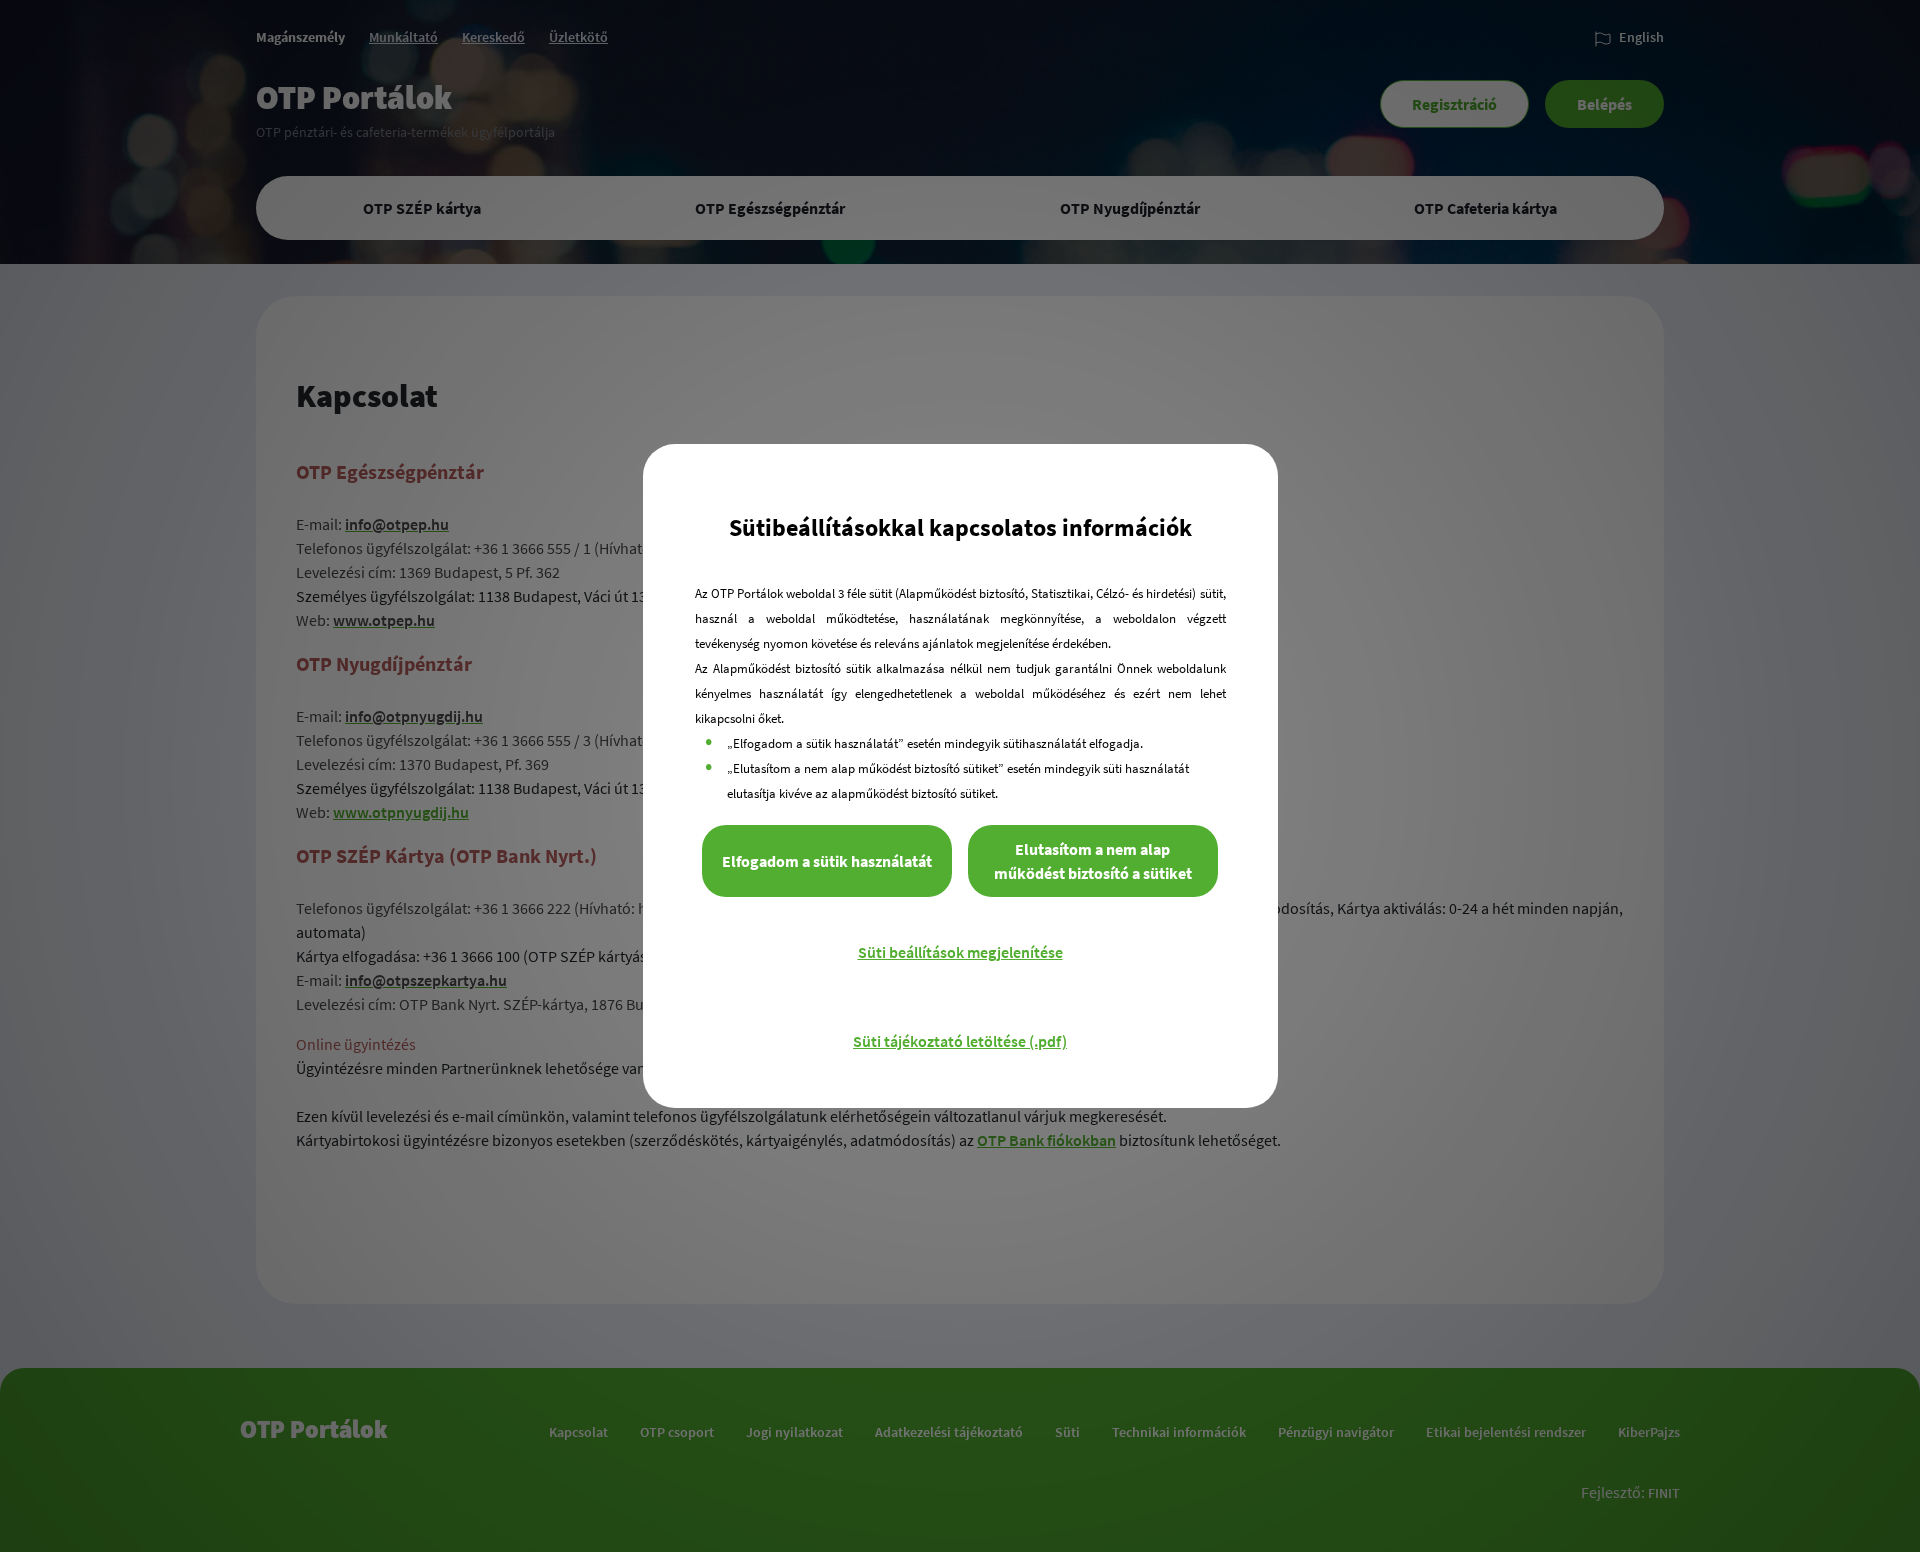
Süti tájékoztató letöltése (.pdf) (960, 1041)
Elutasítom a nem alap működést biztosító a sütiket (1093, 861)
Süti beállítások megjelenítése (960, 952)
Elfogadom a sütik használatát (827, 861)
